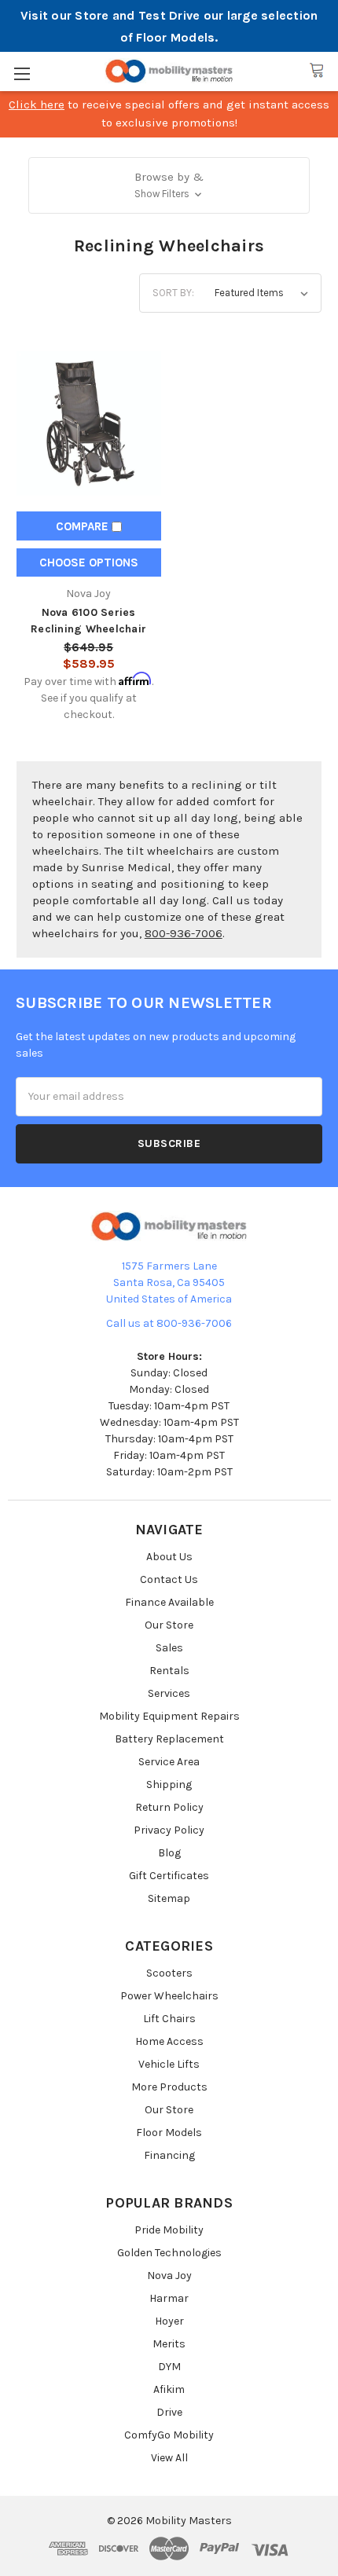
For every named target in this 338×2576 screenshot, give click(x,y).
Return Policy (169, 1807)
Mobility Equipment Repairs (169, 1716)
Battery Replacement (169, 1739)
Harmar (169, 2298)
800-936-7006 (184, 933)
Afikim (169, 2389)
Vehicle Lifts (169, 2064)
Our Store (169, 1625)
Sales (169, 1648)
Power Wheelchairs (169, 1996)
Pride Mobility (169, 2230)
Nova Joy (169, 2276)
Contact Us (169, 1579)
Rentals (169, 1671)
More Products (169, 2087)
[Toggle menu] (22, 73)
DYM (169, 2367)
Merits (169, 2344)
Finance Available (169, 1602)
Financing (169, 2155)
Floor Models (169, 2133)
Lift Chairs (169, 2019)
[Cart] (317, 71)
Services (169, 1693)
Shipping (169, 1785)
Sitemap (169, 1898)
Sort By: (173, 293)
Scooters (169, 1973)
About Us (169, 1557)
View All (169, 2458)
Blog (169, 1853)
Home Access (169, 2041)
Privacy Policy (169, 1830)
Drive (169, 2412)
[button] (169, 185)
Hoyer (169, 2321)
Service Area (169, 1762)
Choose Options (89, 562)
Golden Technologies (169, 2253)
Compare (84, 526)
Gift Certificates (169, 1876)
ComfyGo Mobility (169, 2435)
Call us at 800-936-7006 (169, 1323)
